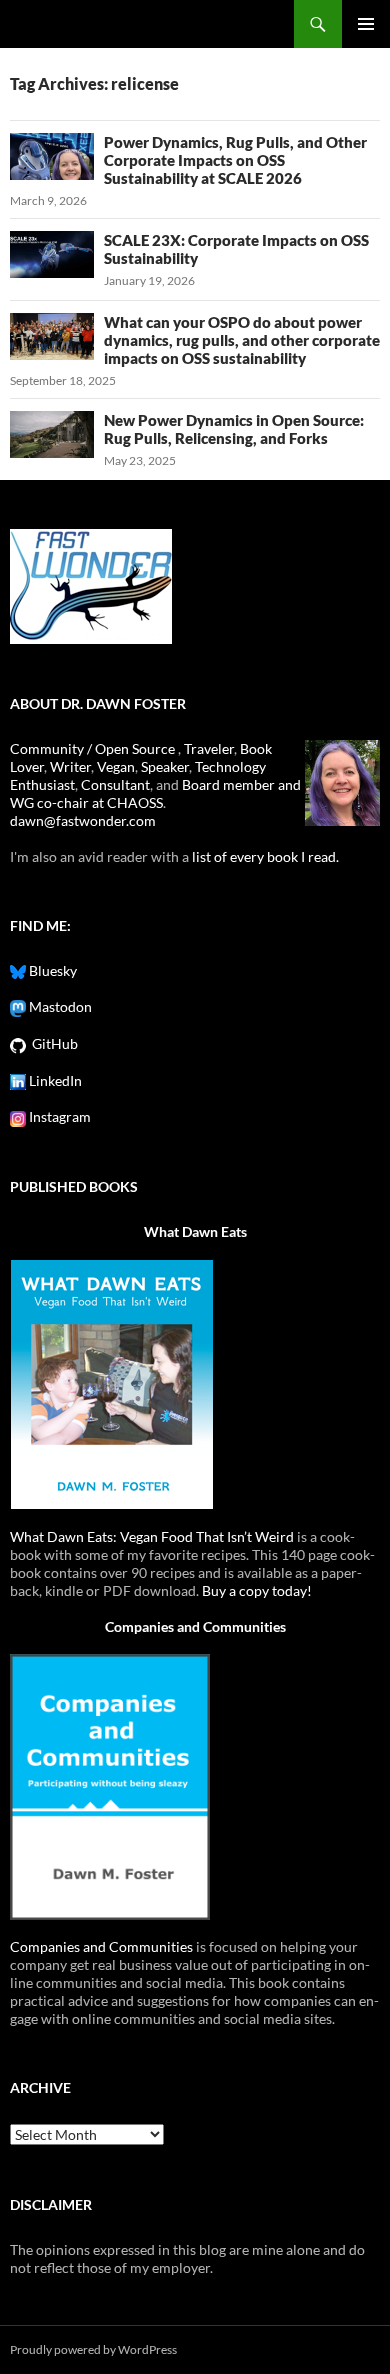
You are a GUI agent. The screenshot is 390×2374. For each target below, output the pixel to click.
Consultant (115, 784)
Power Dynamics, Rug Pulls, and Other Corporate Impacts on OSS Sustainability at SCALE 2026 (235, 160)
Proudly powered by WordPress (93, 2349)
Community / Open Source (94, 748)
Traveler (209, 748)
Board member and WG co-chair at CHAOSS (155, 793)
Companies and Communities (195, 1626)
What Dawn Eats (195, 1231)
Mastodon (59, 1006)
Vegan (116, 766)
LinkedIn (54, 1080)
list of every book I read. (265, 856)
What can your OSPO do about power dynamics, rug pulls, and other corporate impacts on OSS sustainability (242, 340)
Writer (70, 766)
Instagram (58, 1116)
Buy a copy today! (257, 1590)
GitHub (52, 1043)
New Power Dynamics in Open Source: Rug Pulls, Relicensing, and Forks (234, 429)
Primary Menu (366, 24)
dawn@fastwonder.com (83, 820)
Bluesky (51, 970)
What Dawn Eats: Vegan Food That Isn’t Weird (152, 1536)
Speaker (165, 766)
